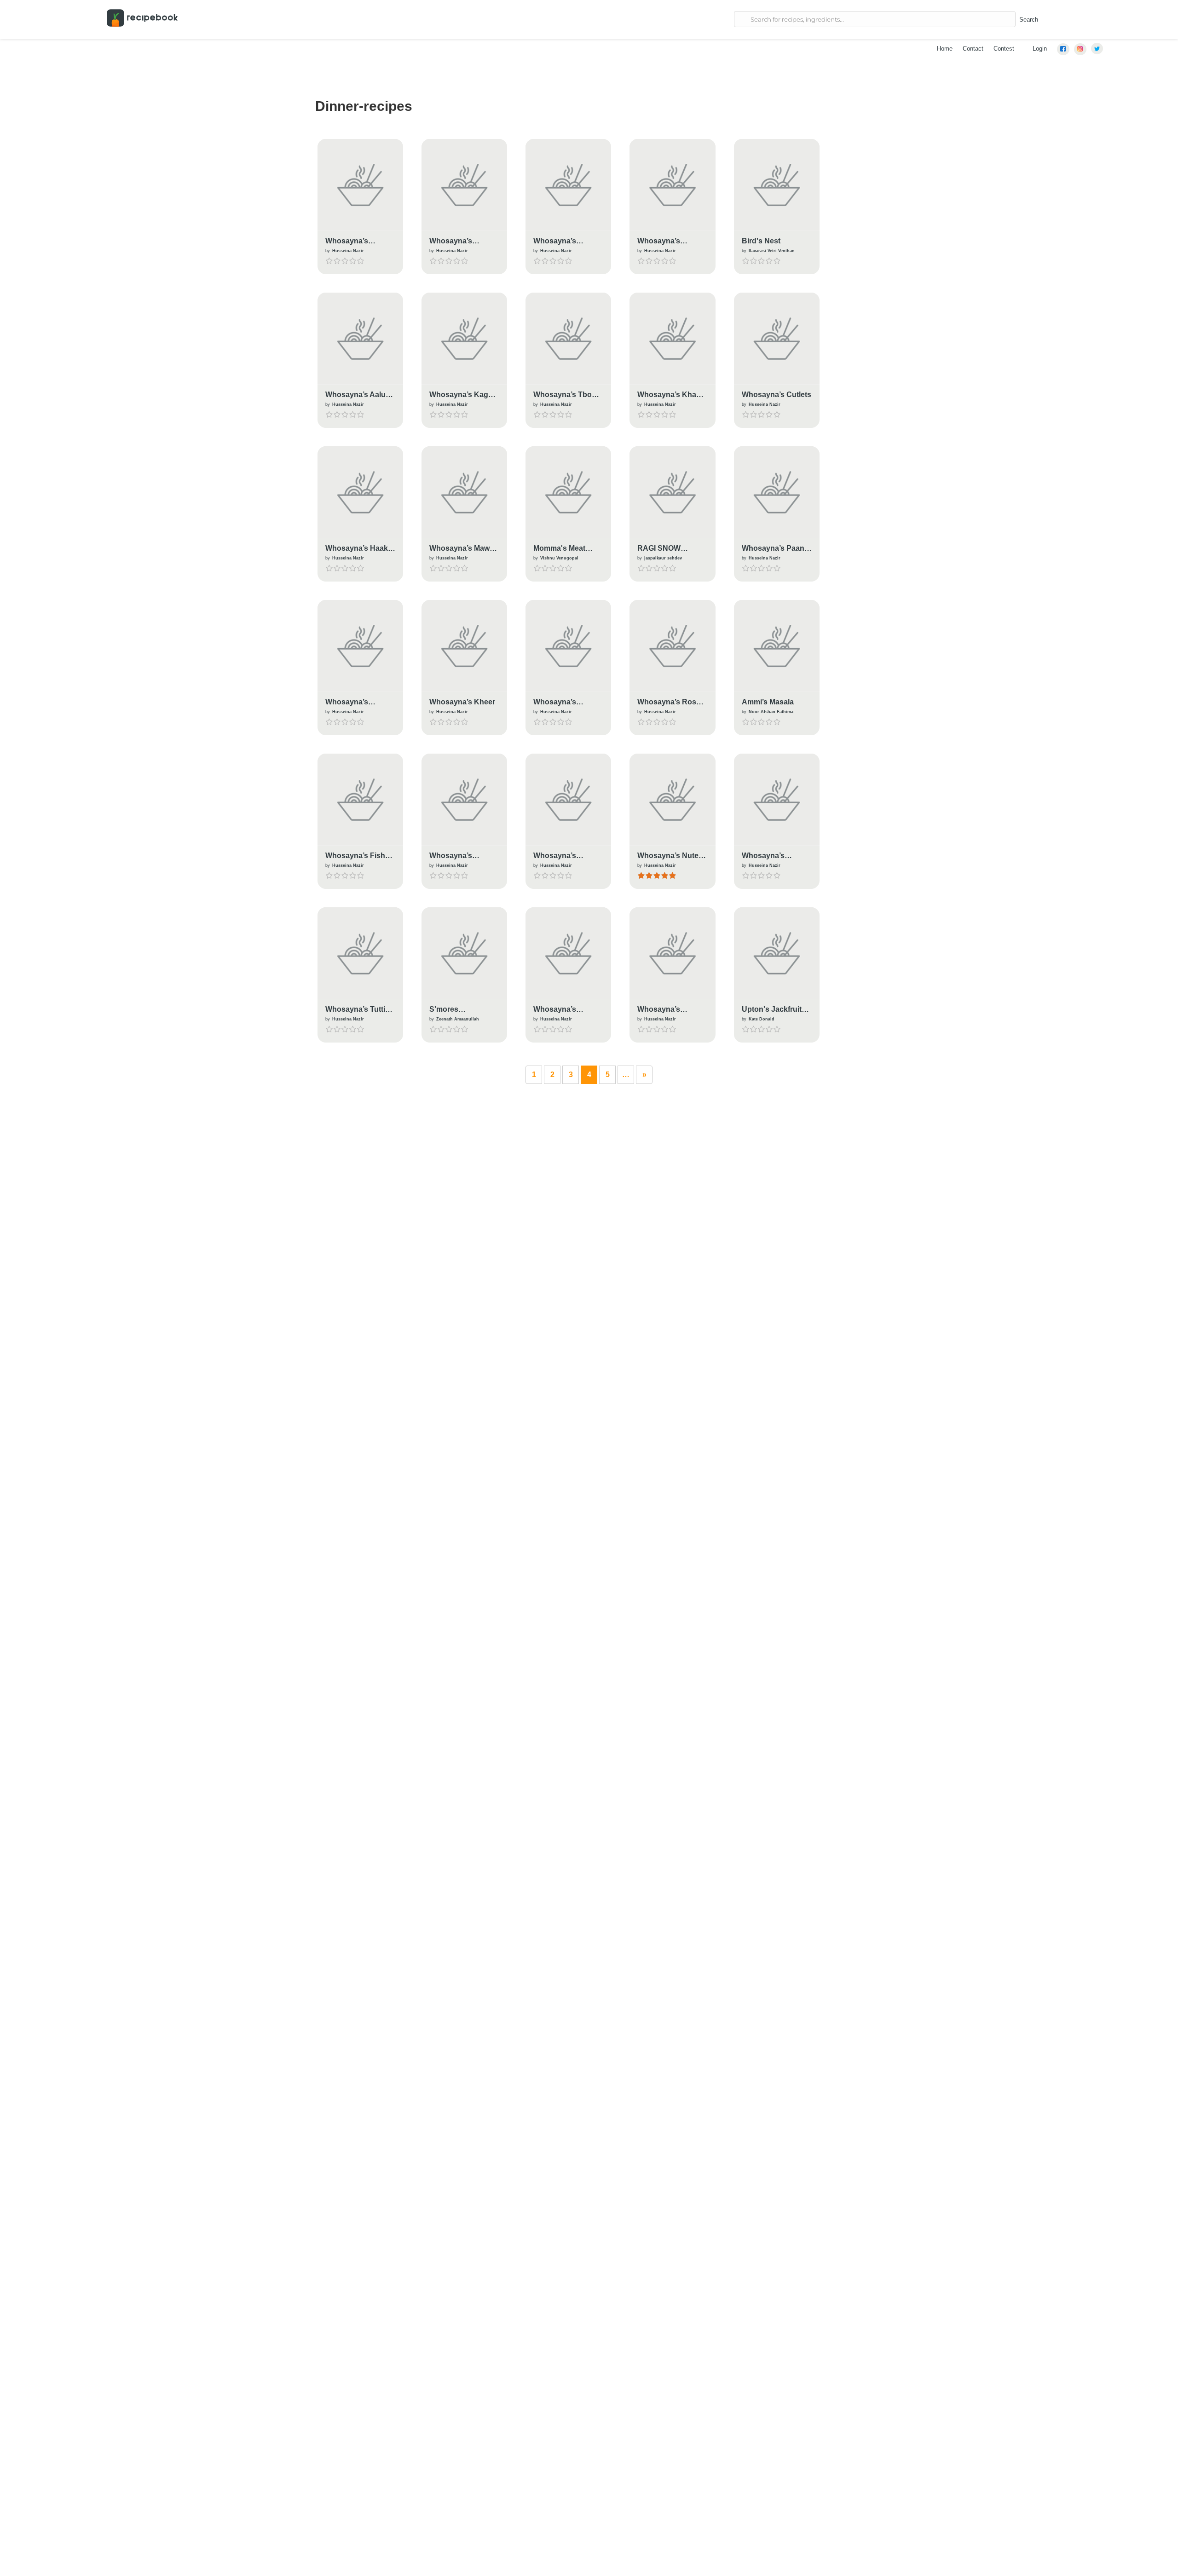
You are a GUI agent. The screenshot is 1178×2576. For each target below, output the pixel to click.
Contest (1004, 49)
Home (945, 49)
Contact (973, 49)
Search (1029, 20)
